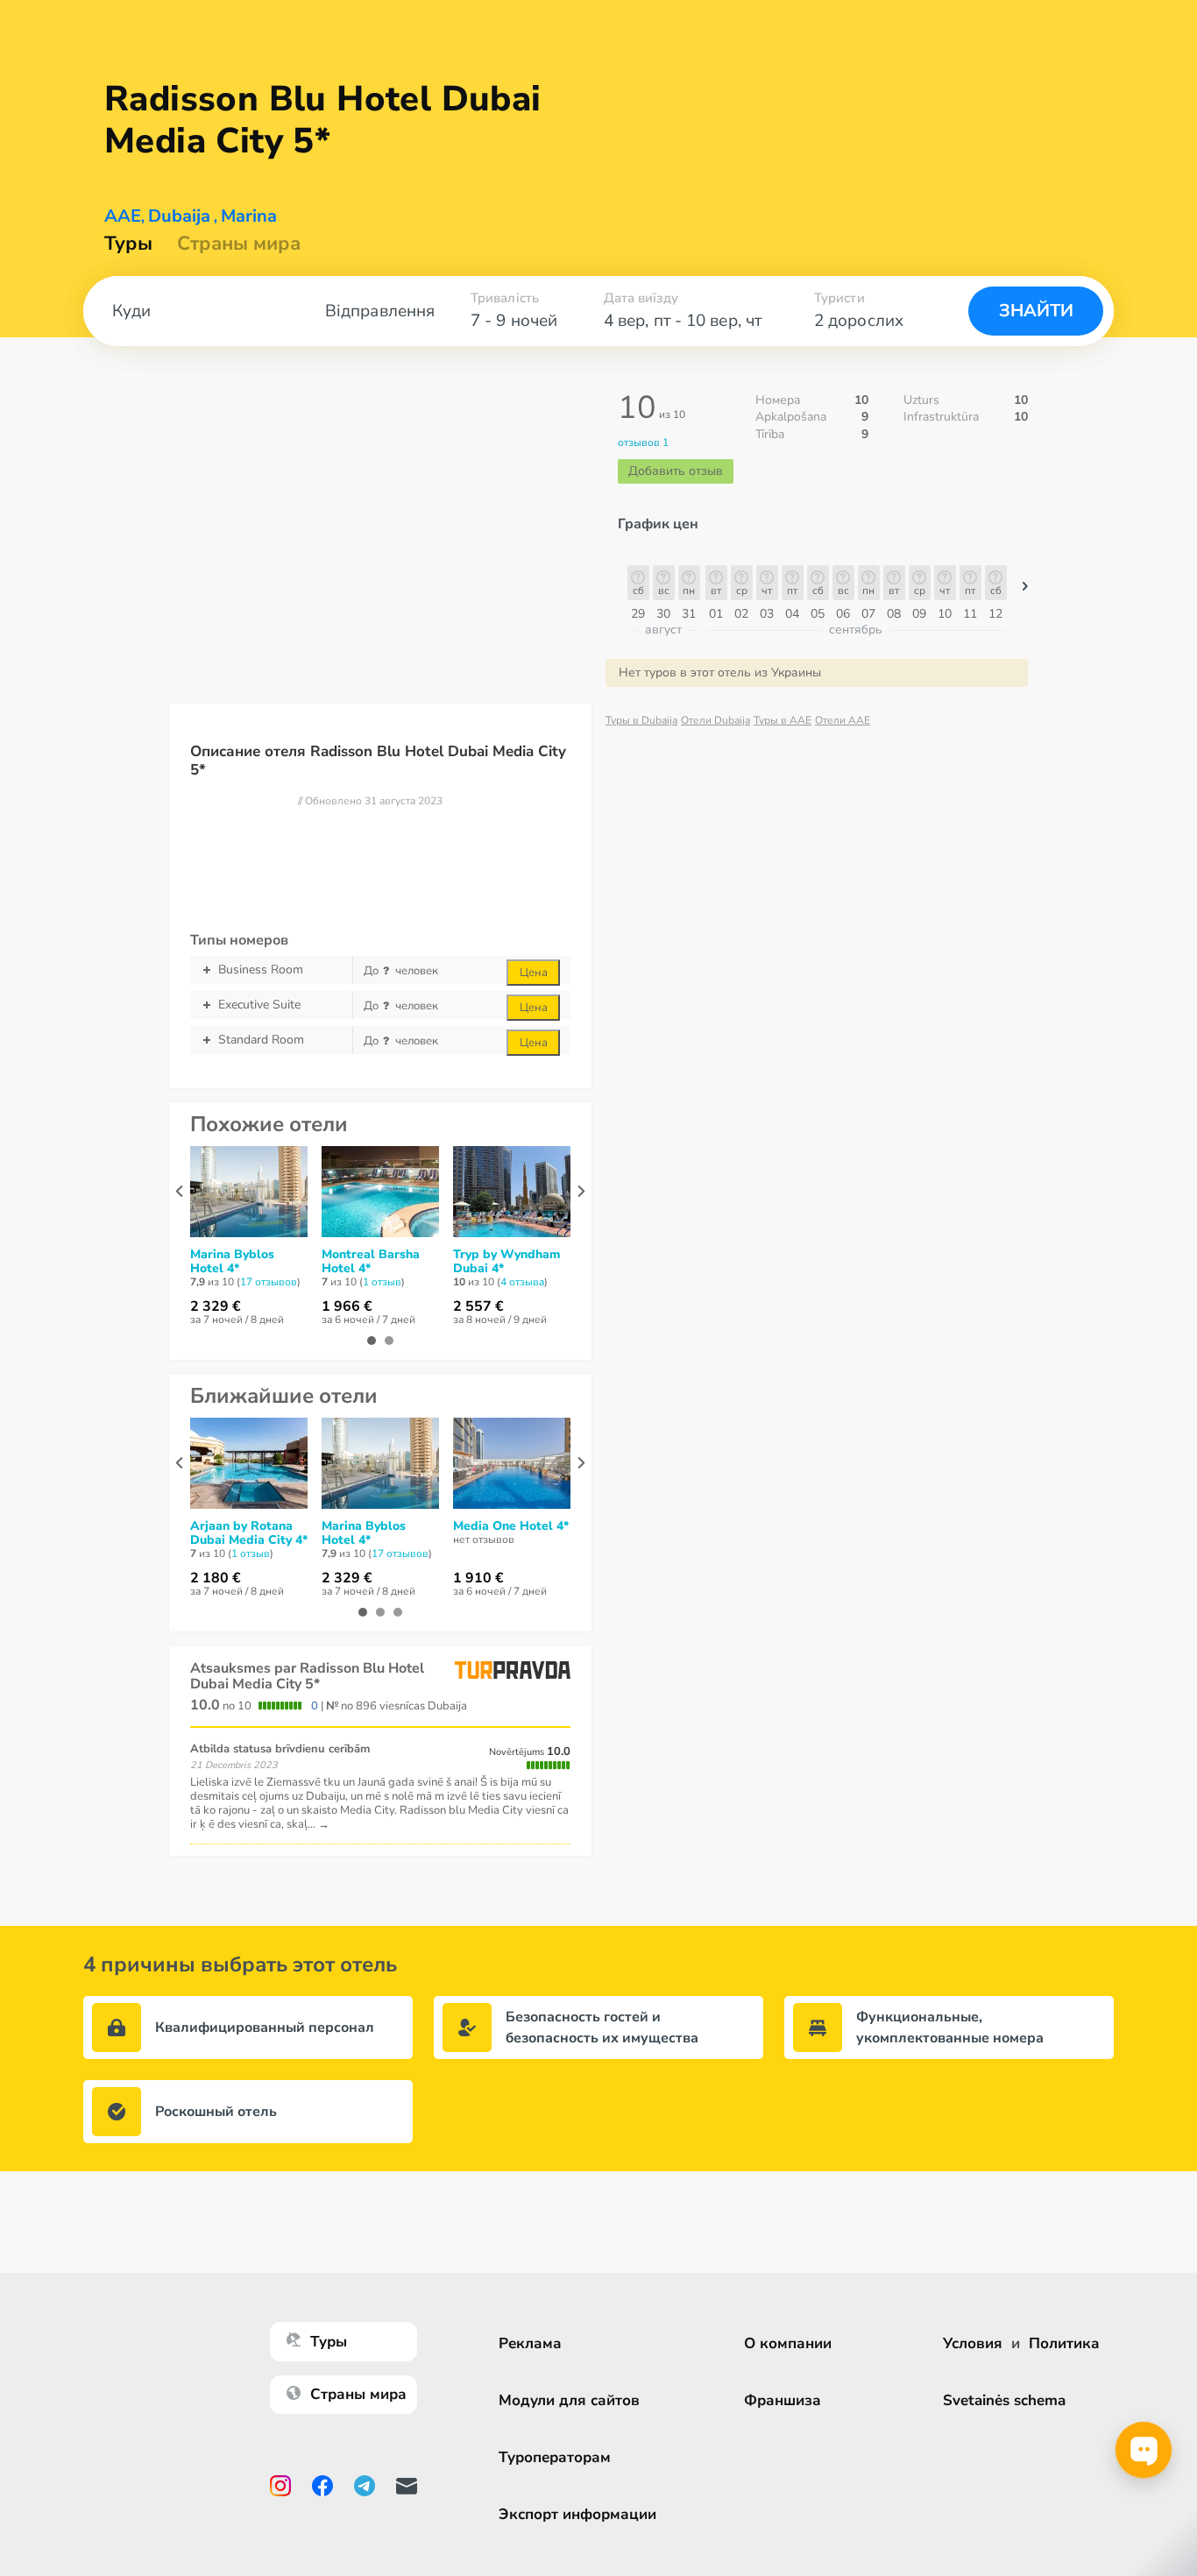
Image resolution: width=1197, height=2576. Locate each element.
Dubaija (179, 216)
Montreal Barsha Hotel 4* (371, 1262)
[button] (1025, 591)
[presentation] (179, 1191)
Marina (249, 216)
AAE (123, 216)
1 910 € (478, 1578)
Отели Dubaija (715, 720)
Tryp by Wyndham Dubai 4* (506, 1262)
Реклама (530, 2343)
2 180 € (216, 1578)
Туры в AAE (783, 720)
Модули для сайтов (569, 2400)
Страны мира (239, 244)
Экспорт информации (577, 2514)
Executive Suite (259, 1005)
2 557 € (478, 1306)
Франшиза (783, 2400)
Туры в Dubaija (641, 720)
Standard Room (261, 1040)
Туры (128, 244)
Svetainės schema (1004, 2400)
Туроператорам (555, 2457)
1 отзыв (382, 1282)
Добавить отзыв (676, 471)
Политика (1064, 2343)
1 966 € (347, 1306)
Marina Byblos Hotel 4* (232, 1262)
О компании (788, 2343)
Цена (534, 973)
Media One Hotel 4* (511, 1526)
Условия (973, 2343)
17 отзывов (269, 1282)
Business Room (261, 970)
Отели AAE (843, 720)
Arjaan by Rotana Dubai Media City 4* (249, 1533)
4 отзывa (522, 1282)
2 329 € (216, 1306)
